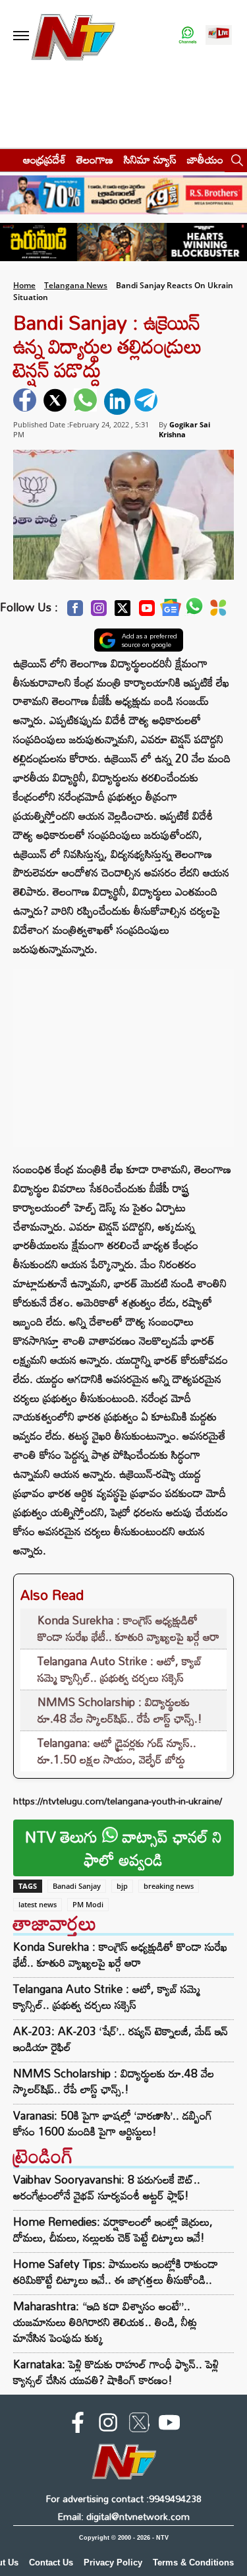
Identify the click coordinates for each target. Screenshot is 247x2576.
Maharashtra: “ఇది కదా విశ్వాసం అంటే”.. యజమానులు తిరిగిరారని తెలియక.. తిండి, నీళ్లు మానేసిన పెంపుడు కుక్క (105, 2322)
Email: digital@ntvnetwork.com (123, 2516)
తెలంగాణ (95, 159)
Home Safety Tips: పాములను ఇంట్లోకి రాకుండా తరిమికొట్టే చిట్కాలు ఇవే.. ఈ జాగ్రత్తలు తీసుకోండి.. (116, 2272)
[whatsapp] (87, 402)
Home (24, 285)
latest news (38, 1904)
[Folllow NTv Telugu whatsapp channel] (188, 36)
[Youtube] (147, 612)
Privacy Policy (113, 2562)
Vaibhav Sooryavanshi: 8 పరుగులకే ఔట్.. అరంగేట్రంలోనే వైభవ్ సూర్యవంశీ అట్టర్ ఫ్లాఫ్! (107, 2187)
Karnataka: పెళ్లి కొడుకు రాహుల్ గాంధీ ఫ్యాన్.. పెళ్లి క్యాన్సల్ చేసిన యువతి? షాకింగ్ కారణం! (116, 2372)
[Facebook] (75, 612)
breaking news (169, 1886)
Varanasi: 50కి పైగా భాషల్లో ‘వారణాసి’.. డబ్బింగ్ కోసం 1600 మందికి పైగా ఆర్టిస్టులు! (113, 2124)
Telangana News (76, 285)
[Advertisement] (124, 1051)
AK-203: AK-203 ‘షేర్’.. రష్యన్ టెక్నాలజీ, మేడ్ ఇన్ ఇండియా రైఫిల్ (121, 2039)
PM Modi (88, 1904)
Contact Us (51, 2562)
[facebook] (26, 402)
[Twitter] (123, 612)
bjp (122, 1886)
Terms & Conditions (193, 2562)
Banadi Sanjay (77, 1886)
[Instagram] (99, 612)
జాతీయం (205, 159)
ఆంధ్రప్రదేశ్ (44, 159)
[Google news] (171, 611)
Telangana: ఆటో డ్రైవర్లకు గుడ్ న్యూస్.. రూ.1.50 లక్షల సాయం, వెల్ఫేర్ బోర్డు (117, 1751)
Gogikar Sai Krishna (184, 429)
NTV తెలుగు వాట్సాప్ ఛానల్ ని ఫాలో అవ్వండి (123, 1848)
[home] (8, 159)
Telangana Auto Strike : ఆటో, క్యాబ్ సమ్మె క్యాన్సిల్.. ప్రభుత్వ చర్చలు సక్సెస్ (120, 1670)
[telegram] (148, 402)
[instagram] (108, 2425)
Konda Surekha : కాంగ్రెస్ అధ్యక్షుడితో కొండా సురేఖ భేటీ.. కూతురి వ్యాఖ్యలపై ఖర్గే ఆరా (128, 1629)
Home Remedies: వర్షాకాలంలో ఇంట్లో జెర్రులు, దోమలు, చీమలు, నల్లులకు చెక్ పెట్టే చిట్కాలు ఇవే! (113, 2229)
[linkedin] (117, 402)
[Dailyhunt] (218, 611)
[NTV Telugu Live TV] (219, 36)
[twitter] (57, 402)
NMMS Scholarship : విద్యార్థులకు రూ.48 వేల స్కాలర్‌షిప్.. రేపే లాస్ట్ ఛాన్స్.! (120, 1710)
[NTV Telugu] (73, 36)
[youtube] (169, 2425)
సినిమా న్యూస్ (150, 159)
